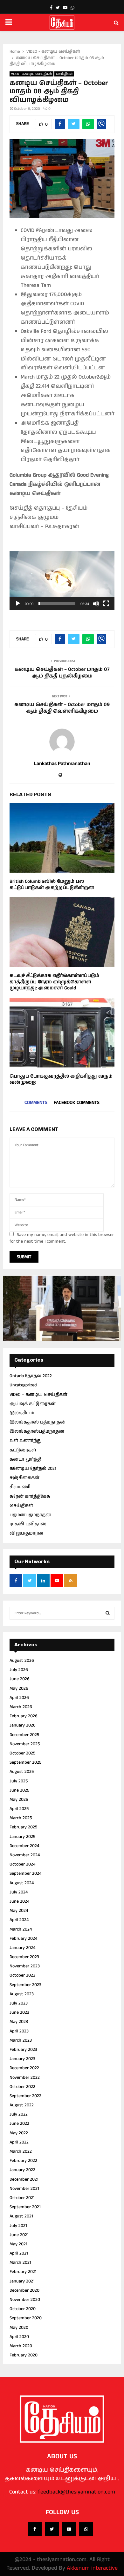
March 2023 (21, 2040)
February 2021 (23, 2272)
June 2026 (20, 1679)
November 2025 (25, 1744)
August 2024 (22, 1883)
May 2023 (19, 2022)
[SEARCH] (108, 1613)
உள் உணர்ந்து (26, 1441)
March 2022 (21, 2151)
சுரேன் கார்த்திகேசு (30, 1496)
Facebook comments (77, 1103)
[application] (62, 580)
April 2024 (19, 1920)
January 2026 (23, 1725)
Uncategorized (23, 1385)
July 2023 (19, 2003)
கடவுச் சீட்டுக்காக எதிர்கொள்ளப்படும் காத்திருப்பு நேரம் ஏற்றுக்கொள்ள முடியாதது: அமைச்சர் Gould (54, 982)
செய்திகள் (64, 74)
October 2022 (22, 2087)
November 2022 (25, 2077)
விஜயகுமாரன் (26, 1533)
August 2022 (22, 2105)
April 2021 (19, 2253)
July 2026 (19, 1670)
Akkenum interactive (92, 2568)
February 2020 (24, 2355)
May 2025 (19, 1800)
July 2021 (18, 2226)
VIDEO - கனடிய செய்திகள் (31, 74)
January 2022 (22, 2170)
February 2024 (23, 1939)
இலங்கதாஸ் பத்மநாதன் (38, 1422)
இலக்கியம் (22, 1413)
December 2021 (24, 2179)
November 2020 (25, 2300)
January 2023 (22, 2059)
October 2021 (22, 2198)
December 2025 (24, 1735)
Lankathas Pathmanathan (62, 764)
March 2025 (21, 1818)
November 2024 (25, 1855)
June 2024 (19, 1901)
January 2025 (22, 1837)
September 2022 (25, 2096)
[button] (62, 580)
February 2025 (23, 1827)
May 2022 (19, 2133)
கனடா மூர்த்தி (25, 1459)
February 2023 (23, 2050)
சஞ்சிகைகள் (24, 1478)
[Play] (18, 604)
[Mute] (96, 604)
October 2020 (23, 2309)
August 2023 (22, 1994)
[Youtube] (69, 2529)
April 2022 (19, 2142)
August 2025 (22, 1772)
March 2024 (21, 1929)
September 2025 (25, 1762)
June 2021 (19, 2235)
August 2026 (22, 1661)
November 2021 (24, 2189)
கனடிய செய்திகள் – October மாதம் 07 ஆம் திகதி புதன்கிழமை (62, 673)
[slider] (57, 604)
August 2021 (21, 2216)
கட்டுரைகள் (23, 1450)
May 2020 (19, 2328)
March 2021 (20, 2262)
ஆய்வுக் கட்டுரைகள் (33, 1404)
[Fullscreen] (106, 604)
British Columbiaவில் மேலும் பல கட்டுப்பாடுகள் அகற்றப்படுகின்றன (52, 885)
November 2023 (25, 1966)
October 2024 (22, 1864)
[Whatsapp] (86, 2529)
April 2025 (19, 1809)
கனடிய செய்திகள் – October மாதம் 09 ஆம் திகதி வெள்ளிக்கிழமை (62, 708)
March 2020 (21, 2346)
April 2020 (19, 2337)
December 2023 (24, 1957)
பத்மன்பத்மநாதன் (30, 1515)
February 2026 (24, 1716)
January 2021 (22, 2281)
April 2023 (19, 2031)
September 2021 (25, 2207)
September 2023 (25, 1985)
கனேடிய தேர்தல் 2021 (33, 1469)
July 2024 (19, 1892)
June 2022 (19, 2124)
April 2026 (19, 1698)
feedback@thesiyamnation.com (77, 2492)
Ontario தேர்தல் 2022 (31, 1376)
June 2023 (19, 2012)
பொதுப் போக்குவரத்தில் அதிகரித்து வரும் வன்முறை (61, 1079)
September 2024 (25, 1873)
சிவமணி (20, 1487)
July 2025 (19, 1781)
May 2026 (19, 1688)
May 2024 (19, 1911)
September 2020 (26, 2318)
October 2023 (22, 1975)
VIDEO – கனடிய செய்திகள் (38, 1395)
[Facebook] (35, 2529)
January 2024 (22, 1948)
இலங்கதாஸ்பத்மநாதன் (37, 1431)
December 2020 (24, 2290)
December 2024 (24, 1846)
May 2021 (18, 2244)
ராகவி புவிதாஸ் (28, 1524)
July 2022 (19, 2114)
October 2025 (22, 1753)
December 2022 (24, 2068)
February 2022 (23, 2161)
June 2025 (19, 1790)
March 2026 (21, 1707)
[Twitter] (52, 2529)
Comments (36, 1103)
